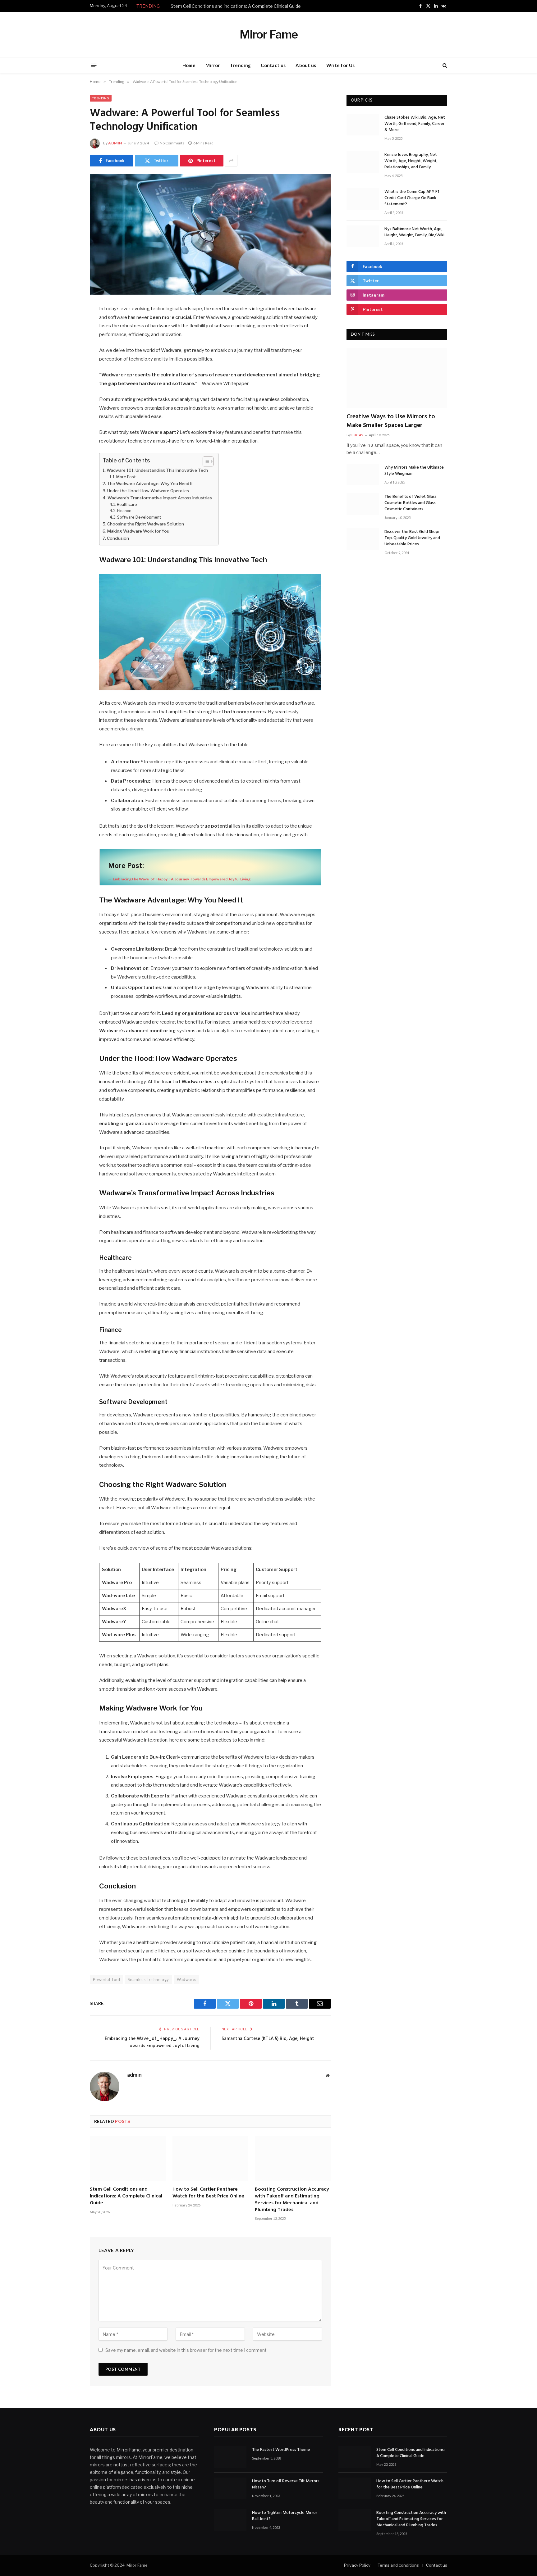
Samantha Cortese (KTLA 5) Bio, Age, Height (268, 2039)
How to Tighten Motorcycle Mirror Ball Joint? (285, 2516)
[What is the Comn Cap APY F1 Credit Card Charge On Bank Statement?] (363, 199)
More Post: (126, 477)
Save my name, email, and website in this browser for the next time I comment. (186, 2350)
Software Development (139, 517)
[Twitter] (68, 341)
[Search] (444, 65)
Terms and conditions (398, 2565)
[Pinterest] (68, 373)
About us (306, 65)
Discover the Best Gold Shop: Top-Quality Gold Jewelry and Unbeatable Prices (412, 538)
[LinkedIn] (68, 357)
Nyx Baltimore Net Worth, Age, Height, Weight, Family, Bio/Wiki (414, 232)
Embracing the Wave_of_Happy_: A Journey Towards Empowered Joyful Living (152, 2042)
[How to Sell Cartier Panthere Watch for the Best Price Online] (210, 2159)
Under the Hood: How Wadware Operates (148, 491)
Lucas (358, 435)
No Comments (172, 143)
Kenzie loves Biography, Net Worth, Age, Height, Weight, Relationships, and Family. (411, 161)
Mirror (213, 65)
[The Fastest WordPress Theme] (230, 2457)
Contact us (273, 65)
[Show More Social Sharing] (231, 161)
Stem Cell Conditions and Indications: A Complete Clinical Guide (236, 6)
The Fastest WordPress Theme (281, 2450)
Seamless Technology (148, 1979)
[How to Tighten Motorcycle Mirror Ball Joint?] (230, 2520)
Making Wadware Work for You (138, 531)
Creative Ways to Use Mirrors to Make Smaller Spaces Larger (391, 421)
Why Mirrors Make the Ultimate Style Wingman (414, 471)
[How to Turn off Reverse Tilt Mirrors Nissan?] (230, 2489)
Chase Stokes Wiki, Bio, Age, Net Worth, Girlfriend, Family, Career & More (415, 124)
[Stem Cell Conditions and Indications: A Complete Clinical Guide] (128, 2159)
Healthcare (127, 504)
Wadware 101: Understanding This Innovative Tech (157, 470)
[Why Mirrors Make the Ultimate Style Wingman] (363, 475)
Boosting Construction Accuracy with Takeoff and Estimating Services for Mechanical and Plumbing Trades (292, 2200)
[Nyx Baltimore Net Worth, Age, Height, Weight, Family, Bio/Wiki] (363, 236)
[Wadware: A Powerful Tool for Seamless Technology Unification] (210, 234)
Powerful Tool (106, 1979)
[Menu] (94, 65)
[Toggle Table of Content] (205, 461)
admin (115, 143)
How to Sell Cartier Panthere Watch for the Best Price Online (208, 2193)
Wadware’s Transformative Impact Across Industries (160, 498)
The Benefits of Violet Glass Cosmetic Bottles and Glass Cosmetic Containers (411, 503)
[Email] (68, 388)
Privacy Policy (357, 2565)
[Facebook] (68, 325)
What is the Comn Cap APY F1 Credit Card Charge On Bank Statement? (412, 198)
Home (189, 65)
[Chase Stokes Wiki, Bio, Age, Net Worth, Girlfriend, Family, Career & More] (363, 125)
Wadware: (186, 1979)
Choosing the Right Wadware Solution (146, 524)
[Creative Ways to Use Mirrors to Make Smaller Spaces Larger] (397, 378)
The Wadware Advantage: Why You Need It (150, 484)
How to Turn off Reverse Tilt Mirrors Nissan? (286, 2485)
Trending (240, 65)
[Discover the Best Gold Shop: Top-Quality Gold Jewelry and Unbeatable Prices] (363, 539)
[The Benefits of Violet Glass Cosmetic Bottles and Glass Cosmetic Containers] (363, 504)
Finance (124, 511)
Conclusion (118, 538)
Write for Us (341, 65)
